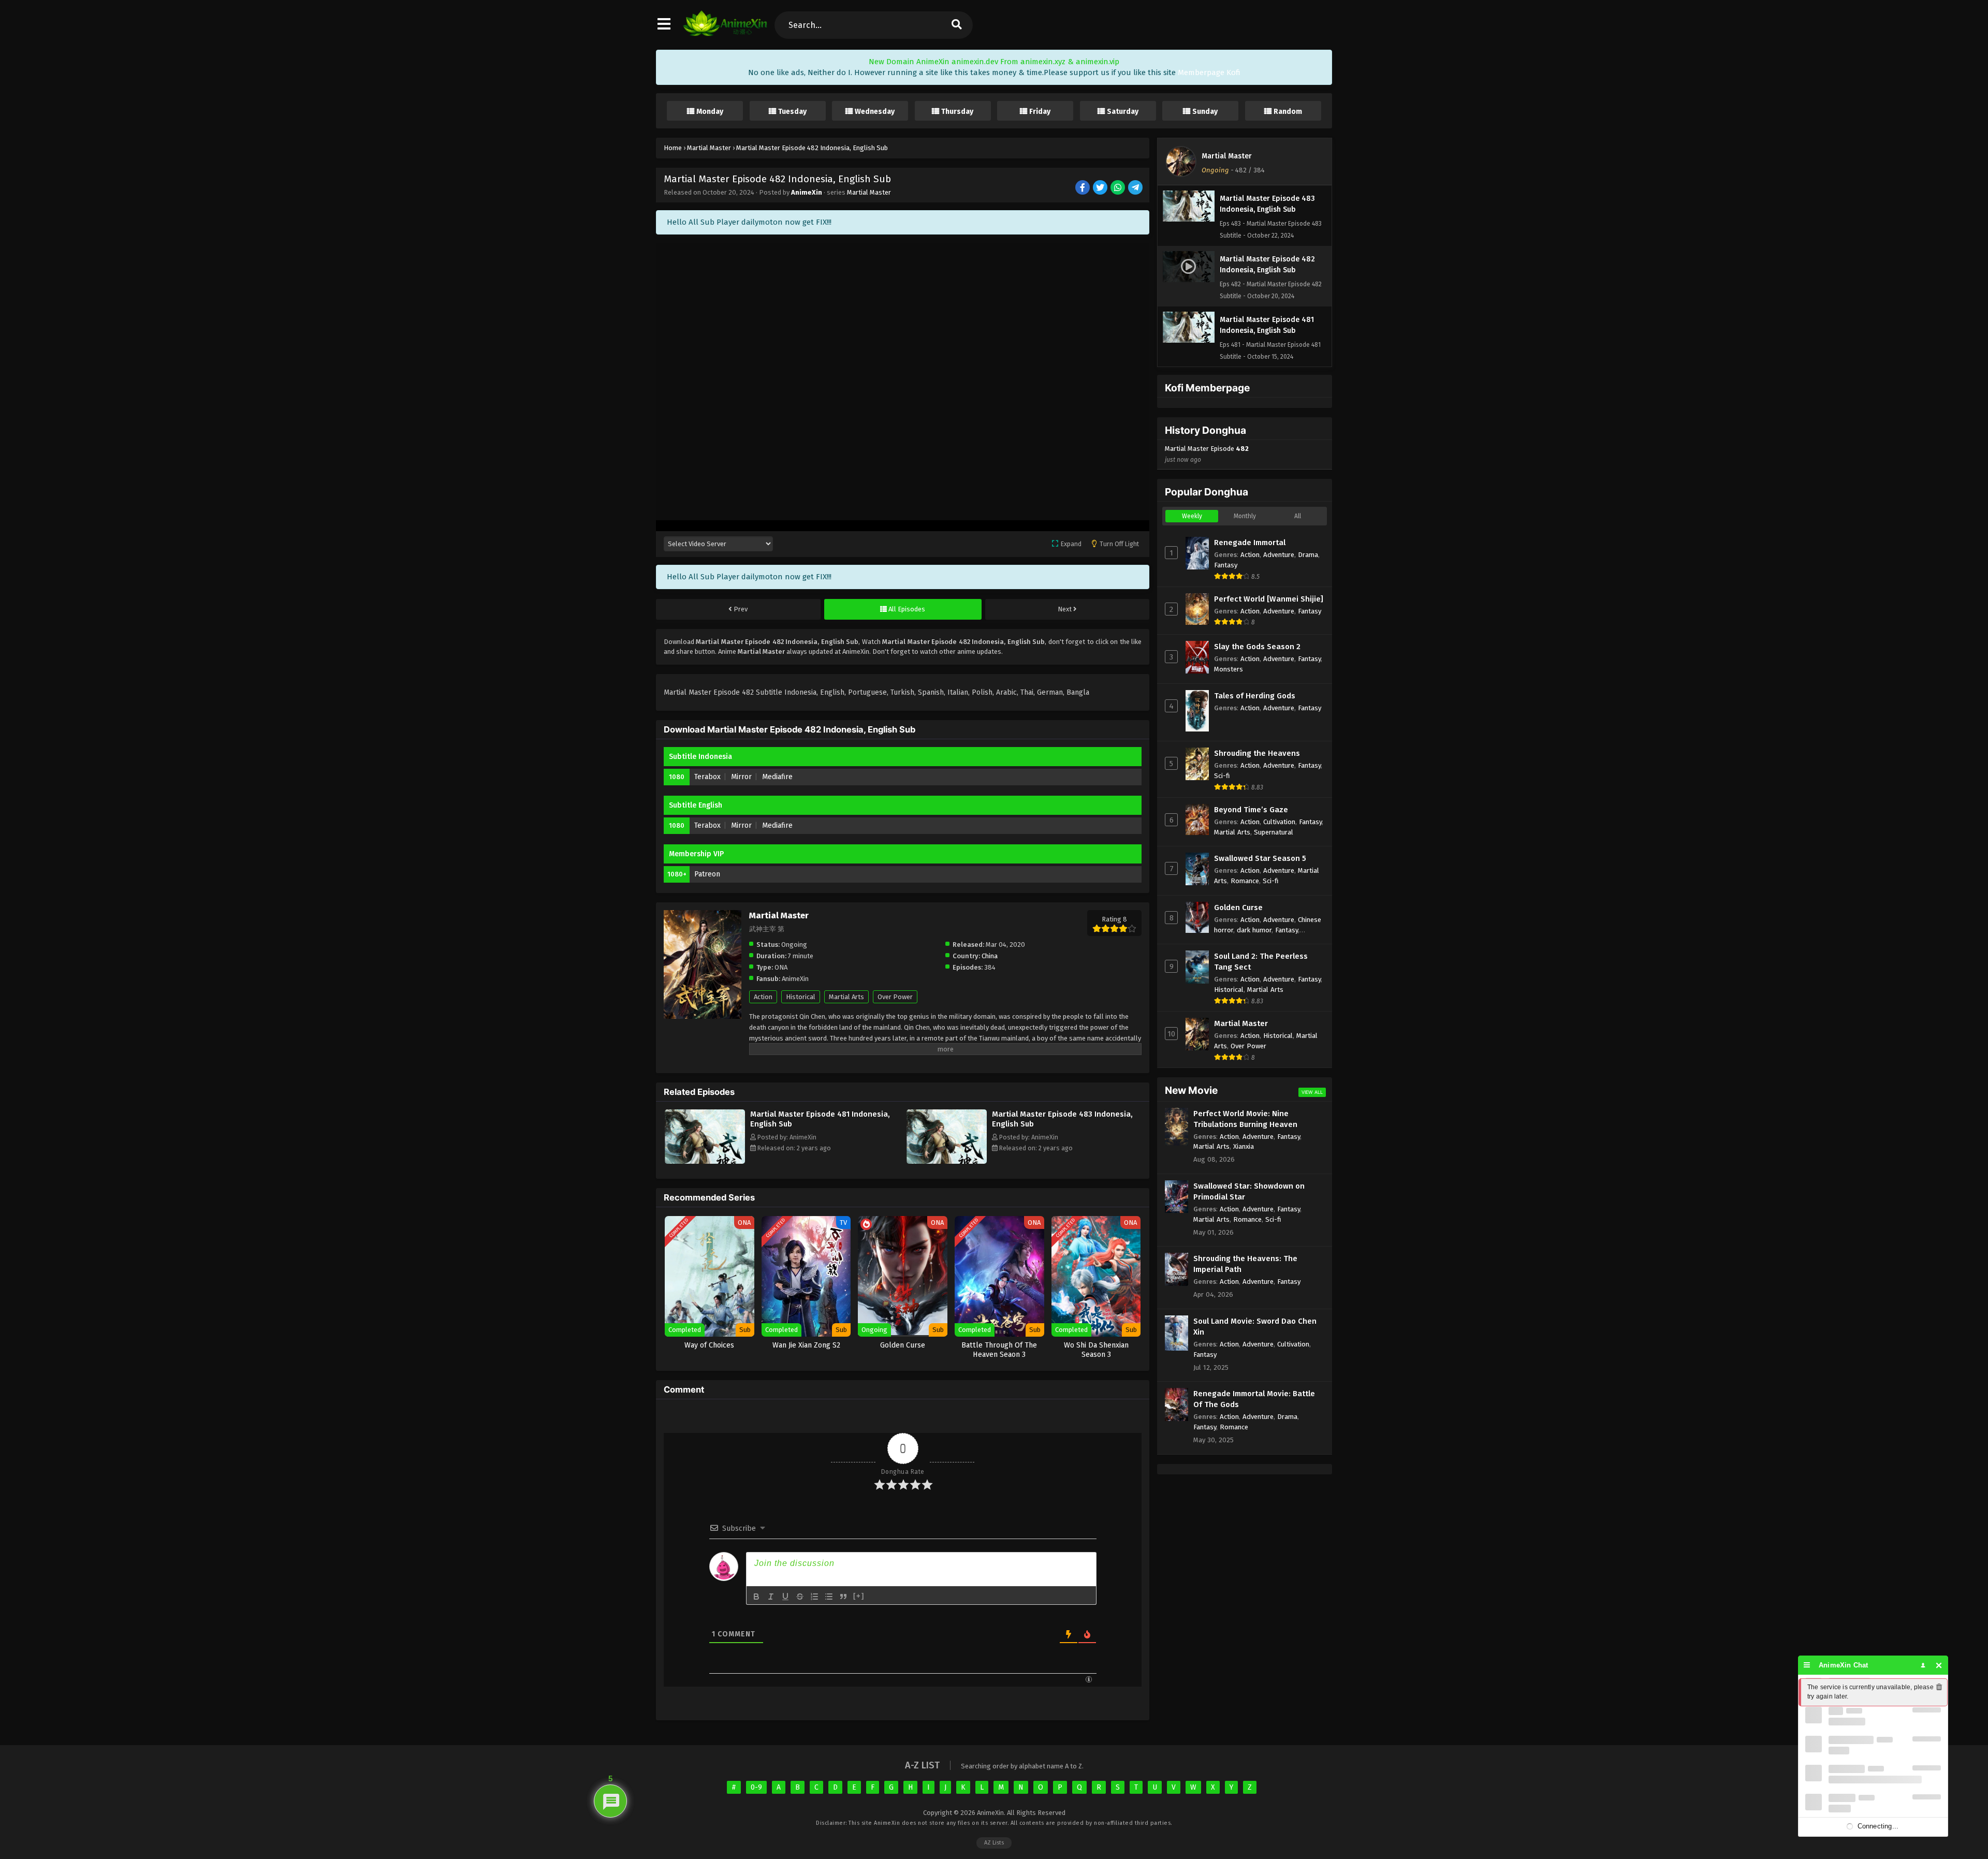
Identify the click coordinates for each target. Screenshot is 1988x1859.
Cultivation (1279, 822)
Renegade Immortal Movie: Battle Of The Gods (1254, 1399)
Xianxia (1244, 1146)
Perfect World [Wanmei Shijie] (1269, 599)
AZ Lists (994, 1843)
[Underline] (785, 1597)
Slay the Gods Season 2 (1257, 647)
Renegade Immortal (1250, 543)
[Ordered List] (814, 1597)
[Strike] (800, 1597)
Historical (801, 997)
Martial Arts (846, 997)
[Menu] (1807, 1665)
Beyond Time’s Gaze (1251, 810)
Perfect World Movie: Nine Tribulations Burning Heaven (1245, 1119)
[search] (956, 25)
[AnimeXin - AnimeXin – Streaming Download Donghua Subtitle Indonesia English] (725, 34)
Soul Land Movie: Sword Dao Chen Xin (1255, 1327)
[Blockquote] (843, 1597)
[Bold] (756, 1597)
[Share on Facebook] (1083, 188)
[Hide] (1939, 1665)
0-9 (756, 1787)
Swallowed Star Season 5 (1260, 858)
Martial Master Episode (1207, 454)
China (990, 956)
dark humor (1254, 930)
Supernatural (1274, 832)
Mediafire (777, 777)
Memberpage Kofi (1209, 72)
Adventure (1279, 555)
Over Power (895, 997)
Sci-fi (1222, 776)
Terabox (707, 777)
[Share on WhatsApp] (1119, 188)
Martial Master (869, 192)
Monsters (1229, 669)
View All (1312, 1092)
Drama (1308, 555)
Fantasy (1226, 565)
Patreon (707, 874)
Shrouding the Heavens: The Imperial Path (1245, 1264)
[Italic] (771, 1597)
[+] (859, 1596)
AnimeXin (807, 192)
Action (763, 997)
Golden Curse (1238, 907)
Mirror (741, 777)
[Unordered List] (829, 1597)
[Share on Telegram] (1136, 188)
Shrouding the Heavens (1257, 753)
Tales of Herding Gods (1255, 696)
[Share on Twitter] (1101, 188)
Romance (1245, 881)
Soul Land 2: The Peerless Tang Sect (1261, 962)
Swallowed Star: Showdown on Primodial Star (1249, 1191)
